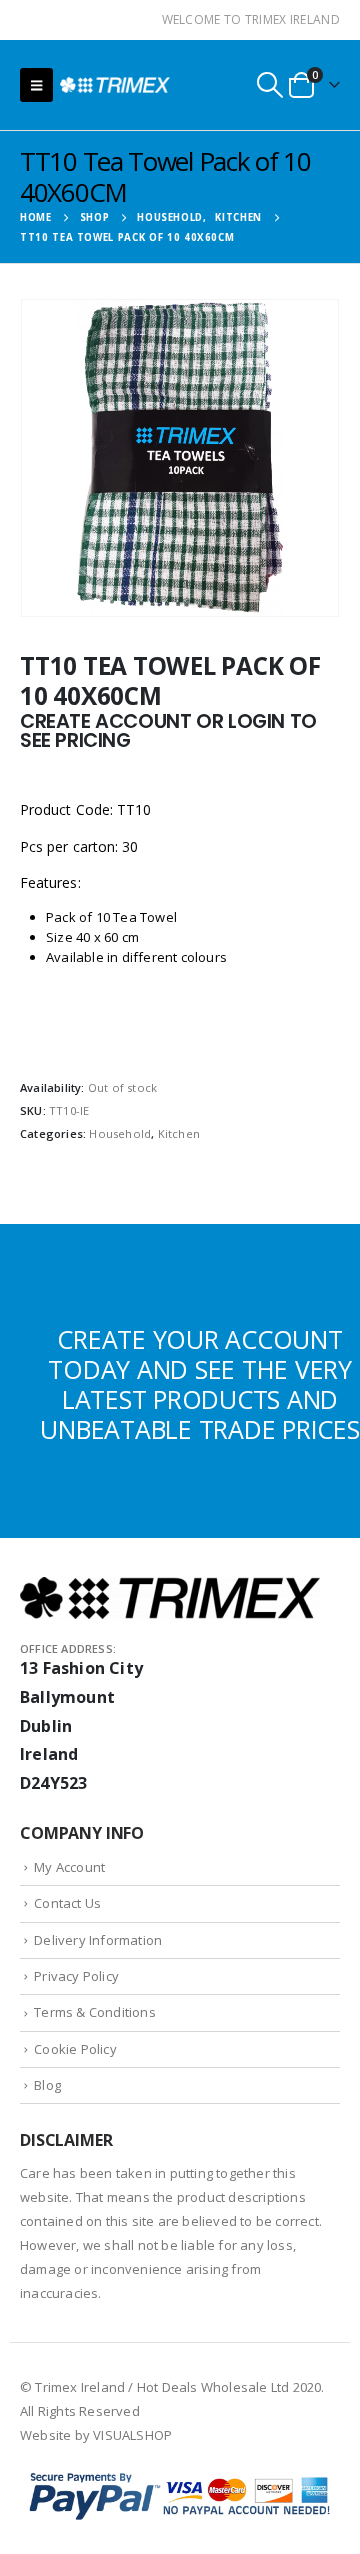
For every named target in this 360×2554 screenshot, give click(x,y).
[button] (36, 85)
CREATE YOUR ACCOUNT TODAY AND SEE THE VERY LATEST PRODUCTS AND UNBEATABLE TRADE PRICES (199, 1384)
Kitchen (179, 1133)
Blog (47, 2085)
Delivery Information (98, 1940)
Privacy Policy (76, 1976)
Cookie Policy (75, 2049)
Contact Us (67, 1903)
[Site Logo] (115, 84)
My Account (69, 1867)
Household (120, 1133)
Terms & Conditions (95, 2012)
